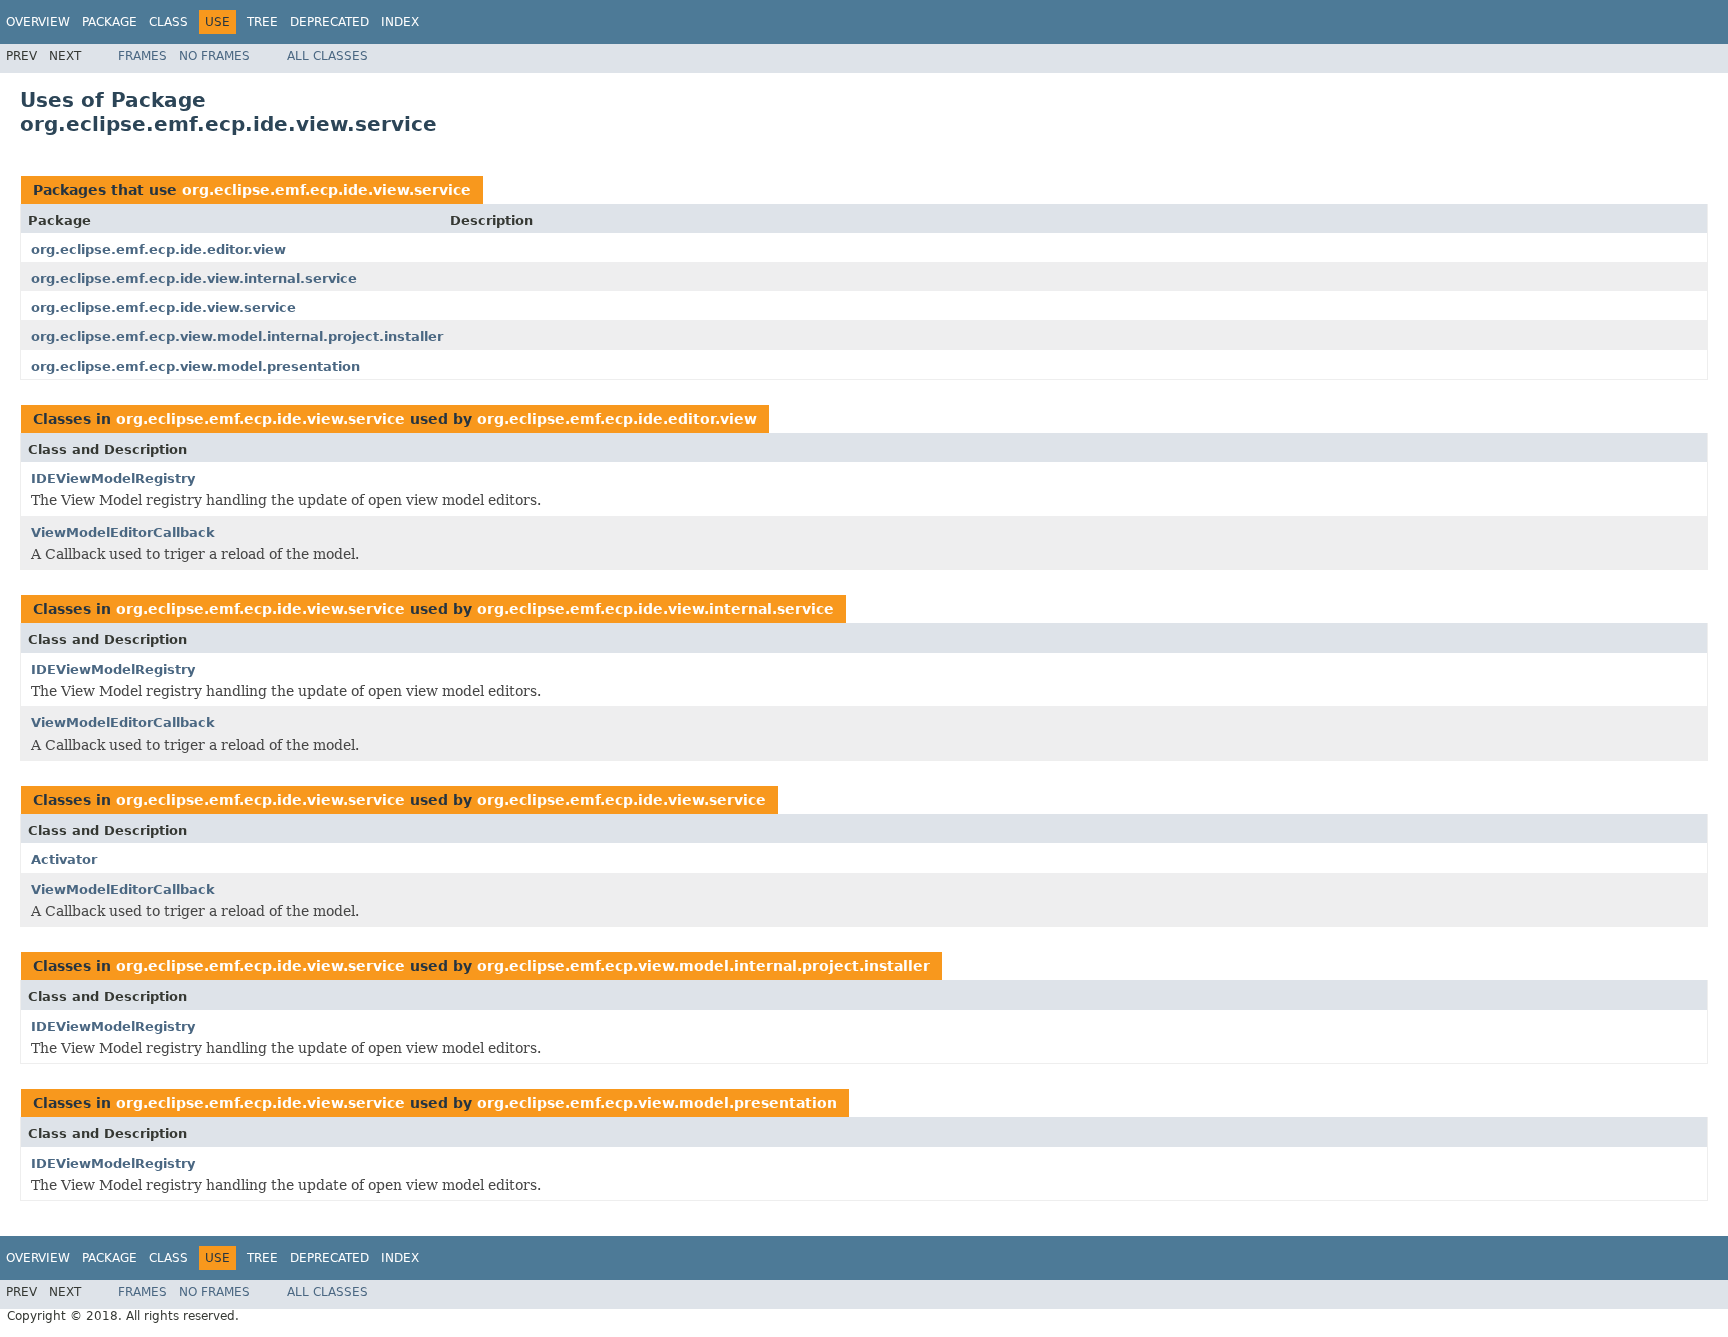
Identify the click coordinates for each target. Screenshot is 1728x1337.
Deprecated (329, 22)
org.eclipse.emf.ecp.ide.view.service (326, 190)
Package (109, 22)
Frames (142, 56)
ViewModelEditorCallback (123, 532)
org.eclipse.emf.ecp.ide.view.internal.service (194, 278)
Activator (64, 859)
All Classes (327, 56)
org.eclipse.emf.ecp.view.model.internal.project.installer (237, 336)
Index (400, 22)
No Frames (214, 56)
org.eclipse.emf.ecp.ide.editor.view (158, 249)
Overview (38, 22)
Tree (262, 22)
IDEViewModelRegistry (113, 478)
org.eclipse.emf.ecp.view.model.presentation (195, 366)
